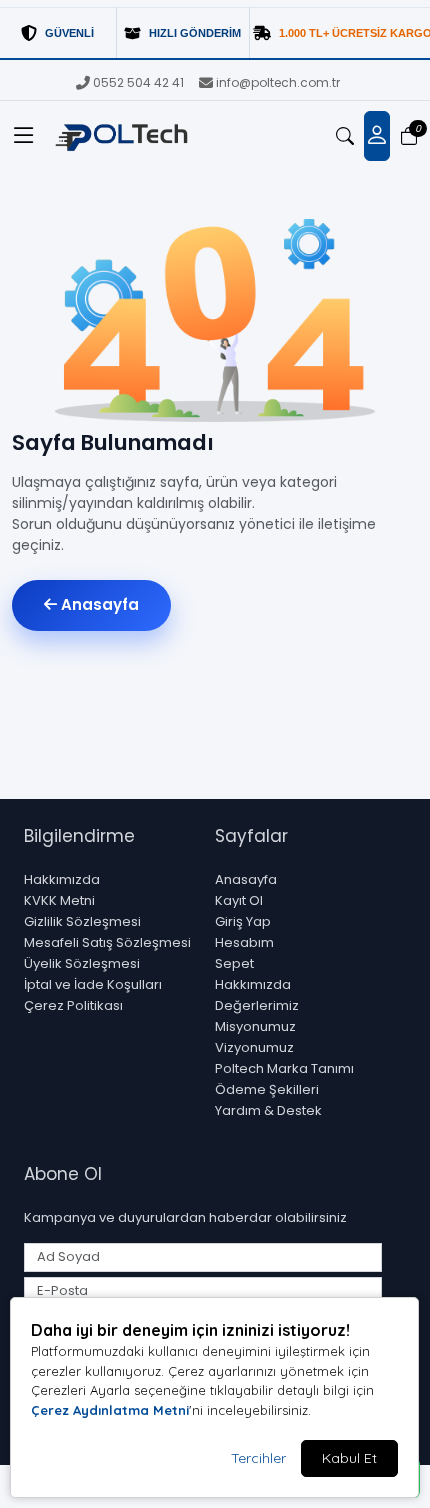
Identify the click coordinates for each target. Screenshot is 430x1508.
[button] (24, 136)
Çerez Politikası (73, 1005)
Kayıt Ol (239, 900)
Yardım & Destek (268, 1110)
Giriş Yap (243, 921)
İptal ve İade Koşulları (93, 984)
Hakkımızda (62, 879)
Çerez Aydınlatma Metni (110, 1410)
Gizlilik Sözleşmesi (82, 921)
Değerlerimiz (257, 1005)
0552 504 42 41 (138, 82)
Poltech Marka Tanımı (284, 1068)
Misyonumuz (255, 1026)
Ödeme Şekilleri (267, 1089)
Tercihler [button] (258, 1458)
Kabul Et (349, 1458)
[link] (215, 33)
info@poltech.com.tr (278, 82)
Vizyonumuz (254, 1047)
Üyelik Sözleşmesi (82, 963)
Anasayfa (98, 604)
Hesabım (244, 942)
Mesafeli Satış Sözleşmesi (107, 942)
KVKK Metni (59, 900)
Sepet (234, 963)
